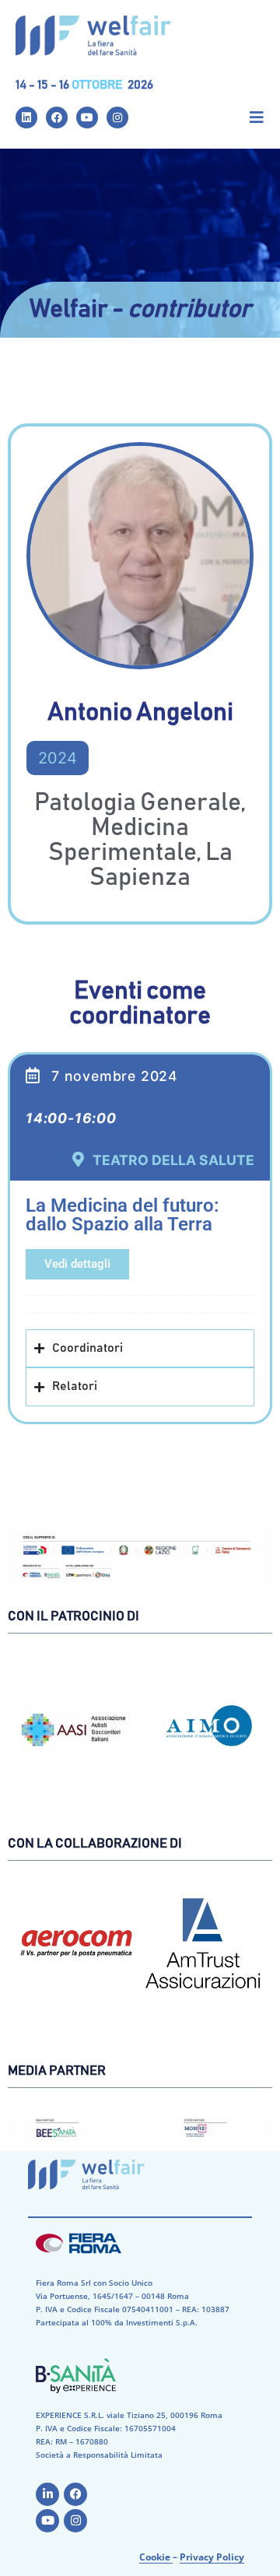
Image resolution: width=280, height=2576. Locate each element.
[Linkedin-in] (47, 2494)
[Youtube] (87, 118)
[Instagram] (117, 118)
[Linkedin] (26, 118)
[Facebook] (57, 118)
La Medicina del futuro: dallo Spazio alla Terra (122, 1215)
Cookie (156, 2557)
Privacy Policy (212, 2557)
